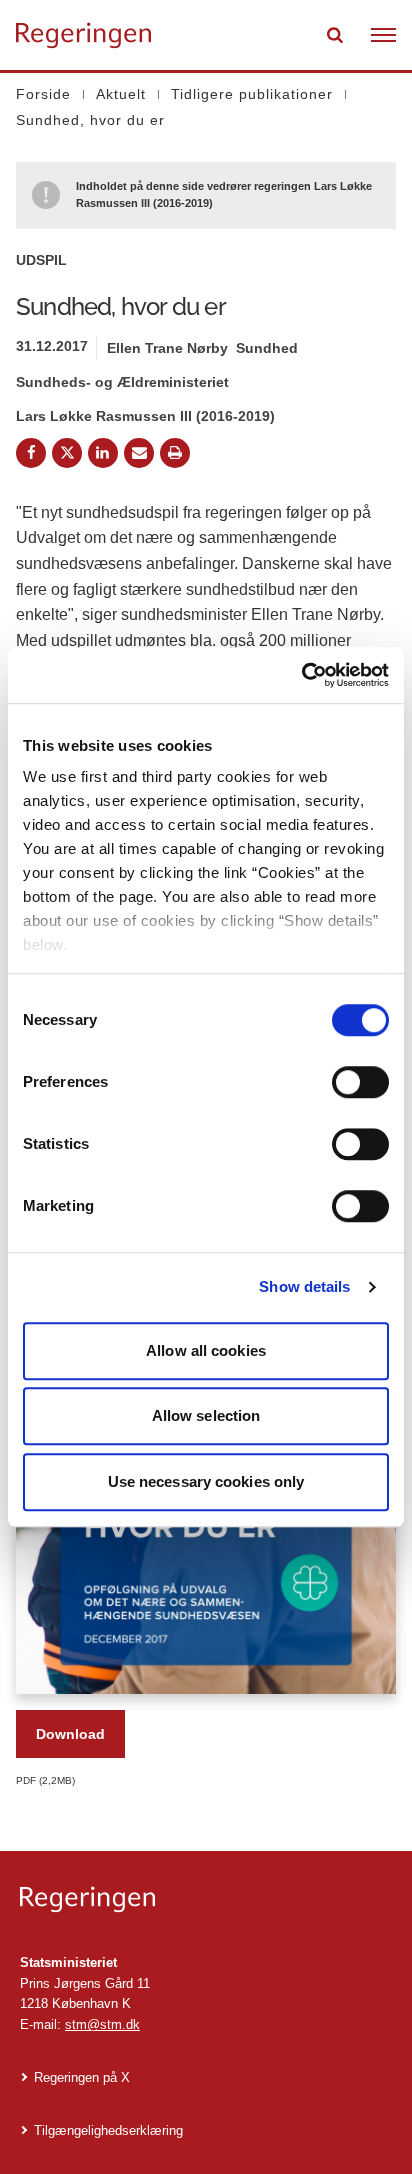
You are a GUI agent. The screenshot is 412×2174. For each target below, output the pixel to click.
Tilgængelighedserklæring (108, 2130)
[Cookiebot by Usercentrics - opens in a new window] (301, 675)
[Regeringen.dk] (206, 1899)
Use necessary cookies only (206, 1481)
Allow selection (206, 1415)
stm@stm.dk (102, 2024)
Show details (304, 1286)
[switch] (360, 1082)
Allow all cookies (206, 1350)
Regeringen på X (82, 2077)
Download (70, 1734)
